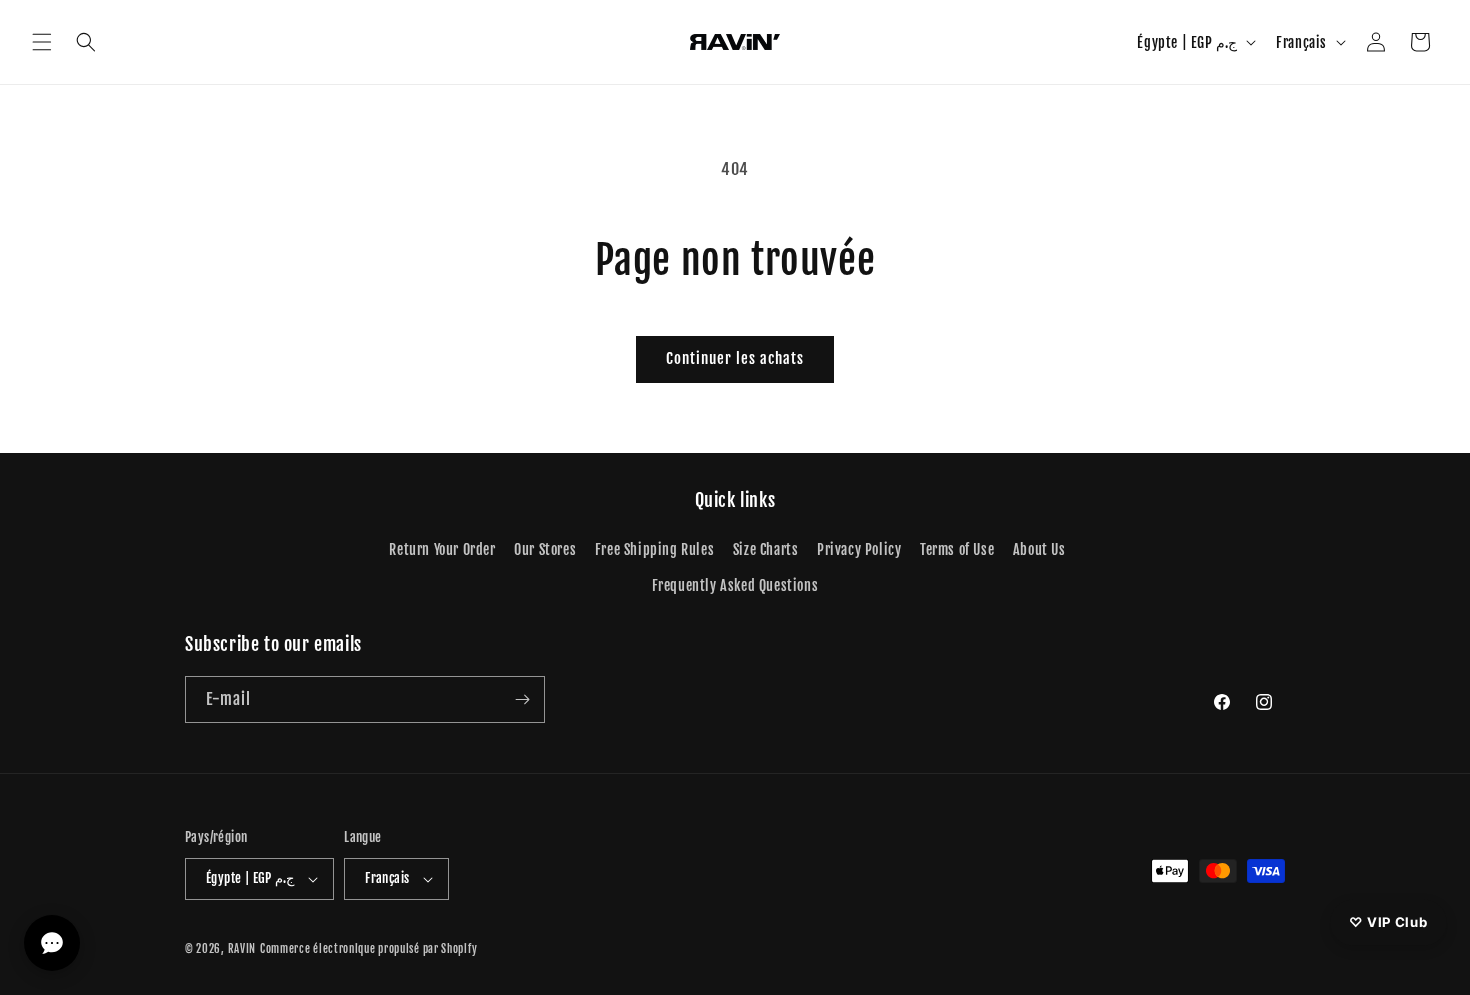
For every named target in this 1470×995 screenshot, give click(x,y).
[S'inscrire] (522, 699)
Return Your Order (442, 549)
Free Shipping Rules (654, 549)
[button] (42, 42)
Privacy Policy (859, 549)
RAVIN (242, 949)
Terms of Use (957, 549)
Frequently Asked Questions (735, 585)
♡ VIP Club (1388, 921)
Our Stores (545, 549)
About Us (1039, 549)
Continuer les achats (735, 358)
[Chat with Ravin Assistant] (52, 943)
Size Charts (766, 549)
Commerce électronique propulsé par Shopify (368, 949)
